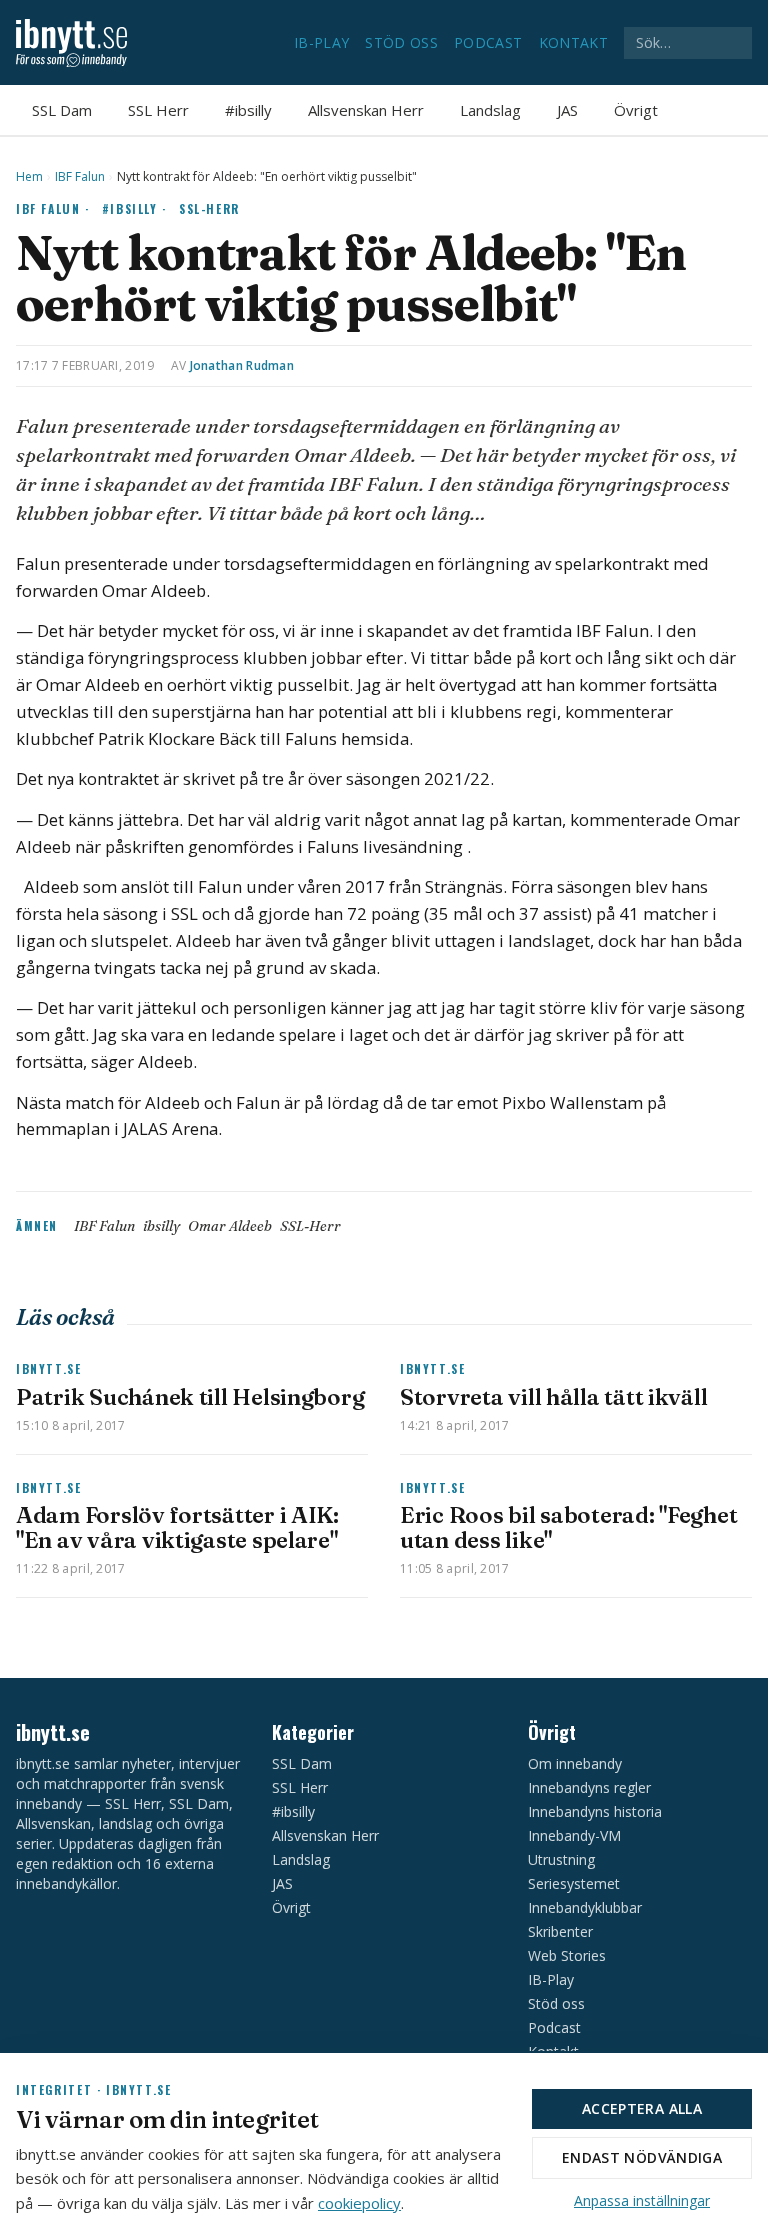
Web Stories (567, 1955)
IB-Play (321, 42)
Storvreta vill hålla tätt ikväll (553, 1397)
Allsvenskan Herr (366, 110)
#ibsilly (248, 110)
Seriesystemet (574, 1883)
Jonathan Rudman (242, 365)
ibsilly (161, 1226)
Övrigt (636, 110)
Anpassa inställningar (642, 2200)
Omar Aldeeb (230, 1226)
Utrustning (561, 1859)
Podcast (488, 42)
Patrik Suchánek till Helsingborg (190, 1397)
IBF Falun (80, 177)
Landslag (490, 110)
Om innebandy (575, 1763)
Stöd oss (401, 42)
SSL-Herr (209, 208)
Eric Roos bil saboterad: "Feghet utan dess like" (568, 1527)
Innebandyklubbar (585, 1907)
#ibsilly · (134, 208)
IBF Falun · (53, 208)
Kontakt (573, 42)
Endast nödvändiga (642, 2157)
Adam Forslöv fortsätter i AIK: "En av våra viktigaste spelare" (177, 1527)
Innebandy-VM (574, 1835)
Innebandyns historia (595, 1811)
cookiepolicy (359, 2203)
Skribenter (560, 1931)
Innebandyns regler (589, 1787)
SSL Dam (62, 110)
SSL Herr (158, 110)
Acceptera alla (642, 2108)
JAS (567, 110)
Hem (29, 177)
